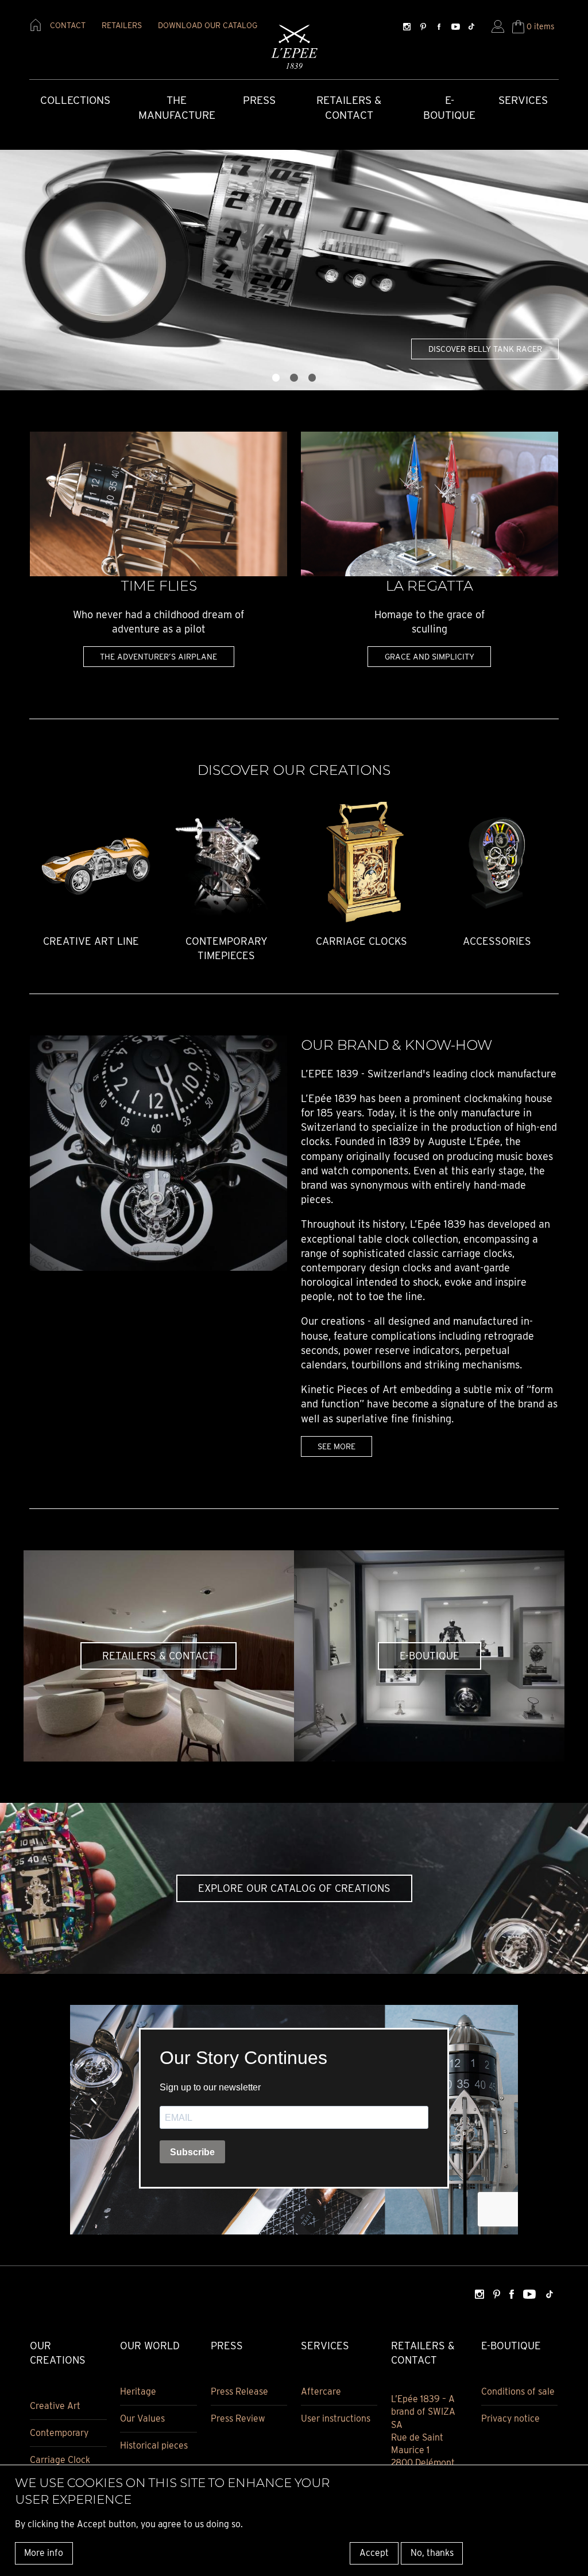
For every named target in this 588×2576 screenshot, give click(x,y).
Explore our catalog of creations (294, 1888)
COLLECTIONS (75, 100)
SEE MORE (336, 1446)
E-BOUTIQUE (430, 1656)
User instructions (336, 2418)
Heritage (138, 2391)
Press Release (239, 2391)
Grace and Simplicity (430, 656)
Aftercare (321, 2391)
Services (523, 100)
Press (259, 100)
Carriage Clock (60, 2460)
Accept (374, 2553)
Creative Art (55, 2406)
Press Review (238, 2418)
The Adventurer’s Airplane (158, 656)
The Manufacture (177, 108)
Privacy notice (510, 2418)
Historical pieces (154, 2445)
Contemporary (59, 2433)
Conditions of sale (518, 2391)
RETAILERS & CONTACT (158, 1656)
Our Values (142, 2418)
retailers (122, 25)
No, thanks (432, 2553)
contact (68, 25)
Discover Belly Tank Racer (485, 349)
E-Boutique (449, 108)
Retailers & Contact (349, 108)
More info (44, 2553)
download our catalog (208, 25)
